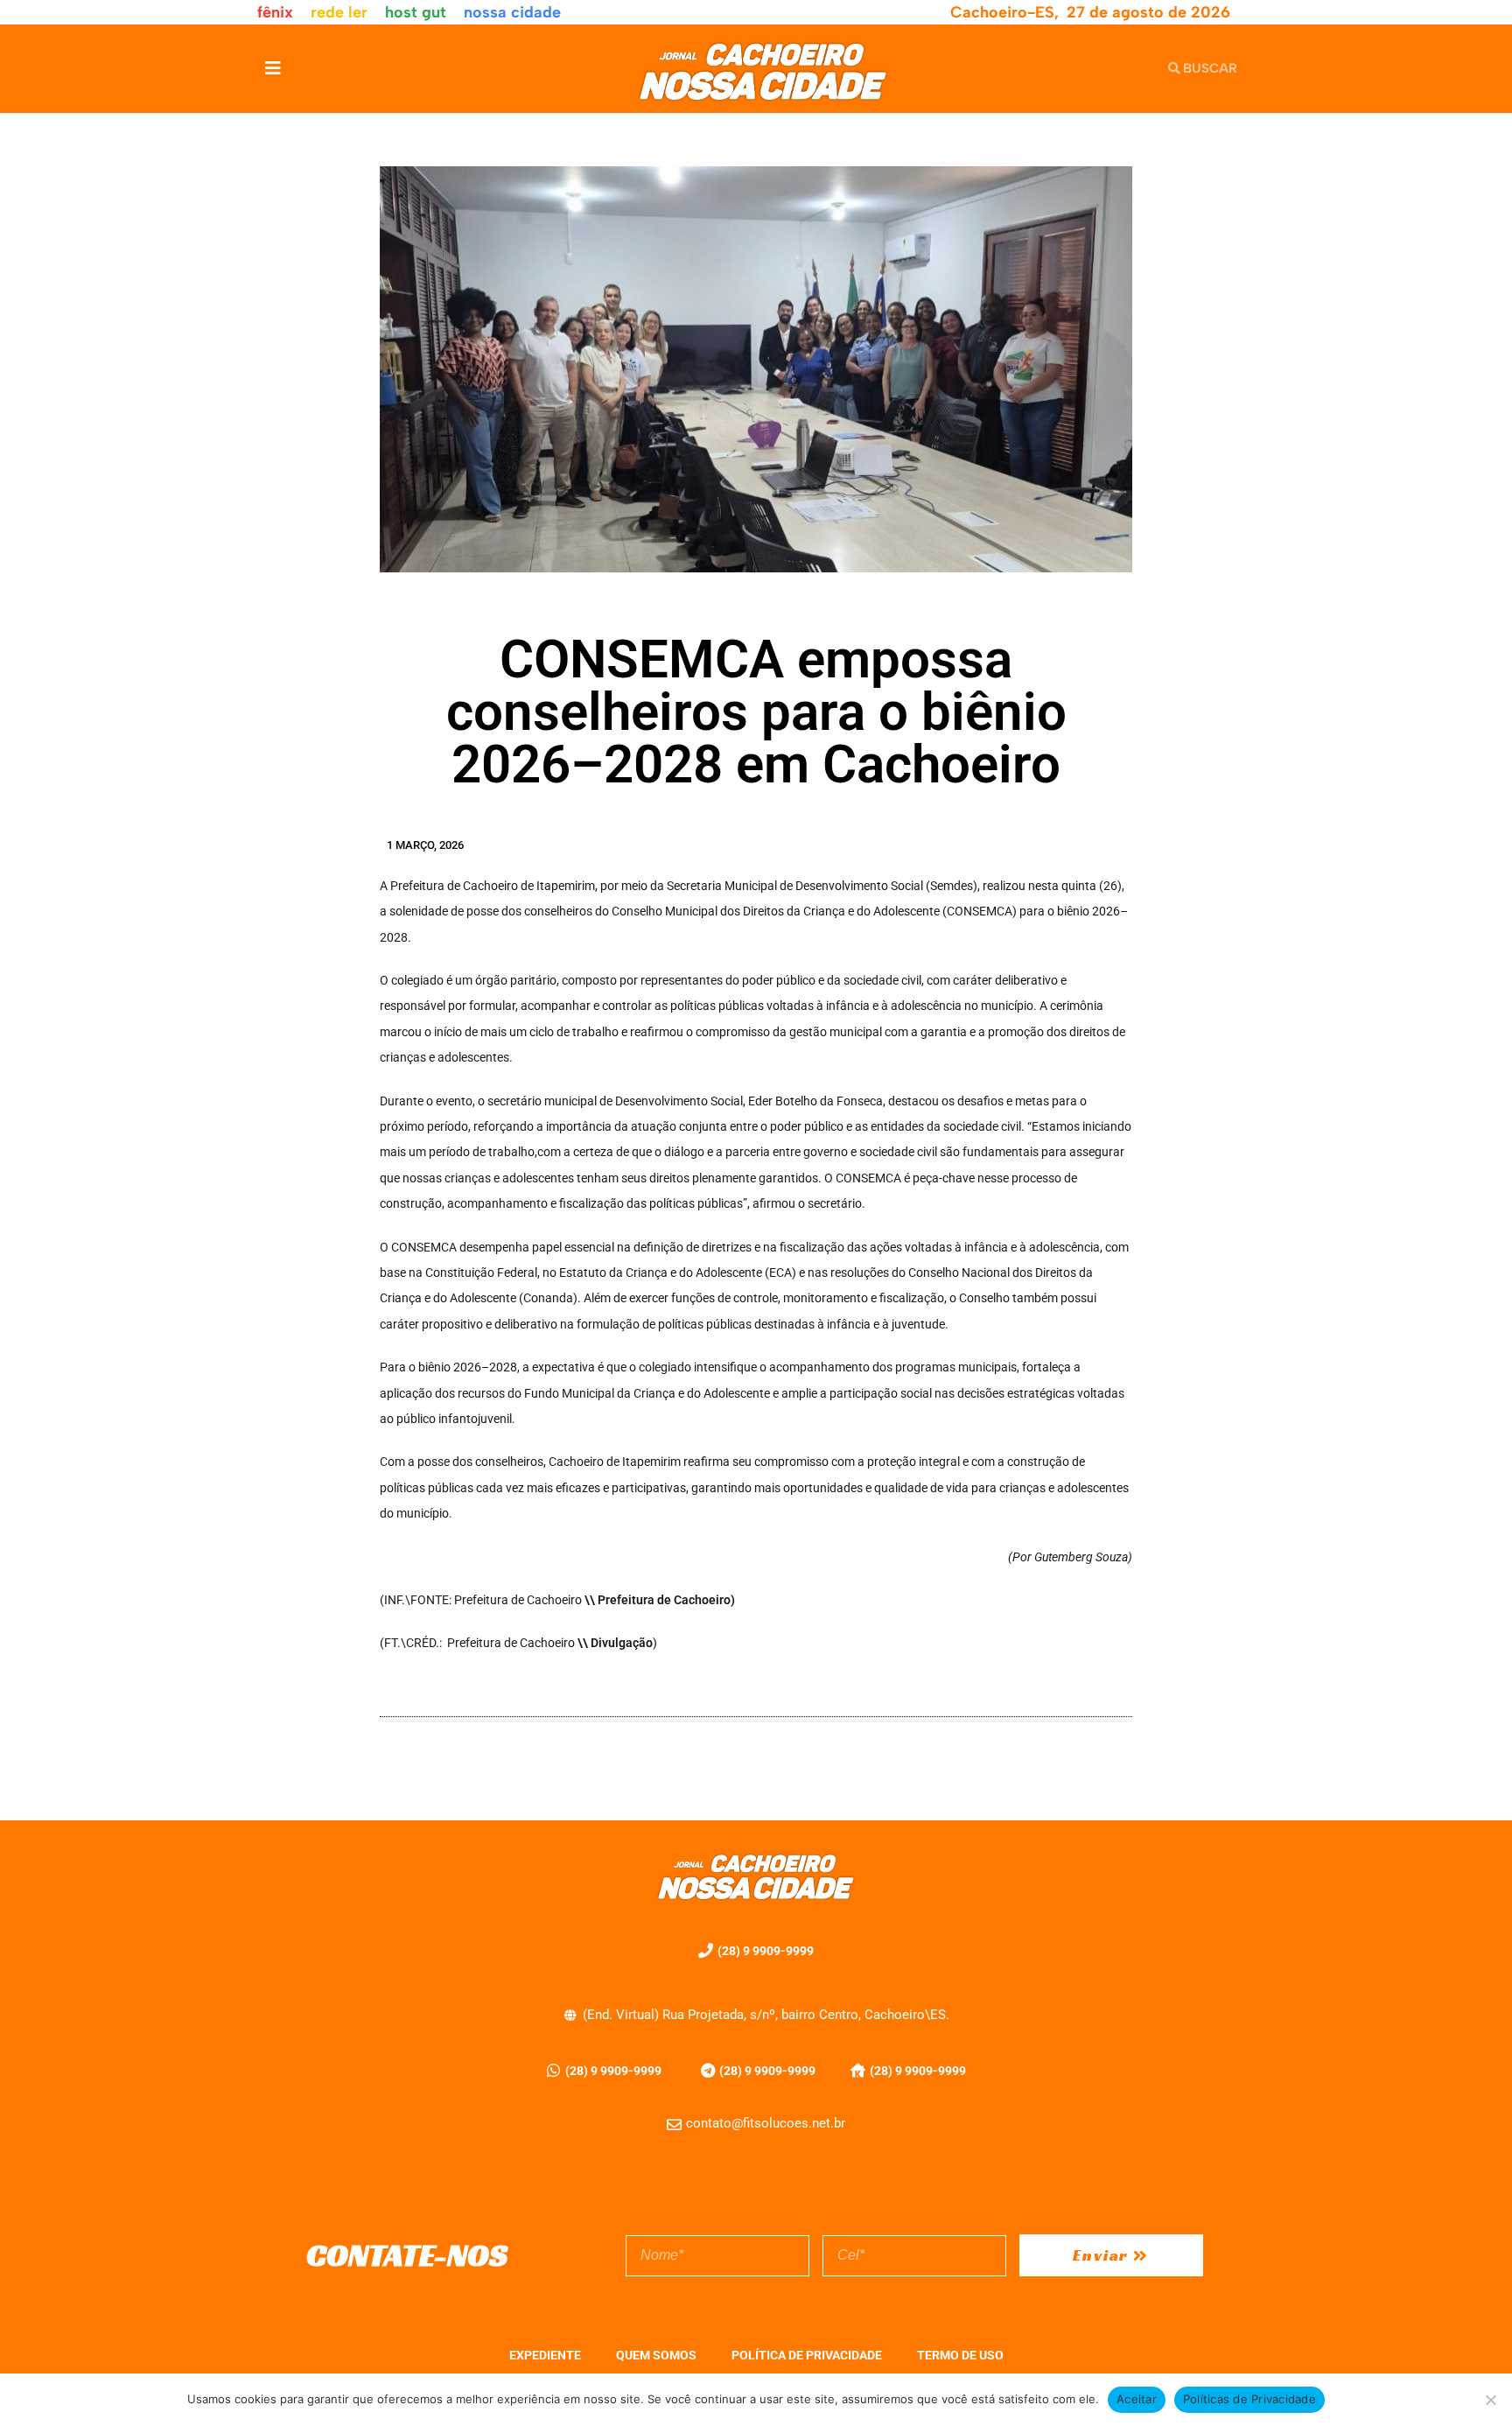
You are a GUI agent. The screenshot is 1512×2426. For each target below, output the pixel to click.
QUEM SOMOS (656, 2355)
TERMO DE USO (960, 2355)
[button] (273, 69)
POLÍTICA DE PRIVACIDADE (807, 2355)
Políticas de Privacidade (1249, 2399)
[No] (1490, 2400)
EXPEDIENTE (545, 2355)
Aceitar (1137, 2399)
